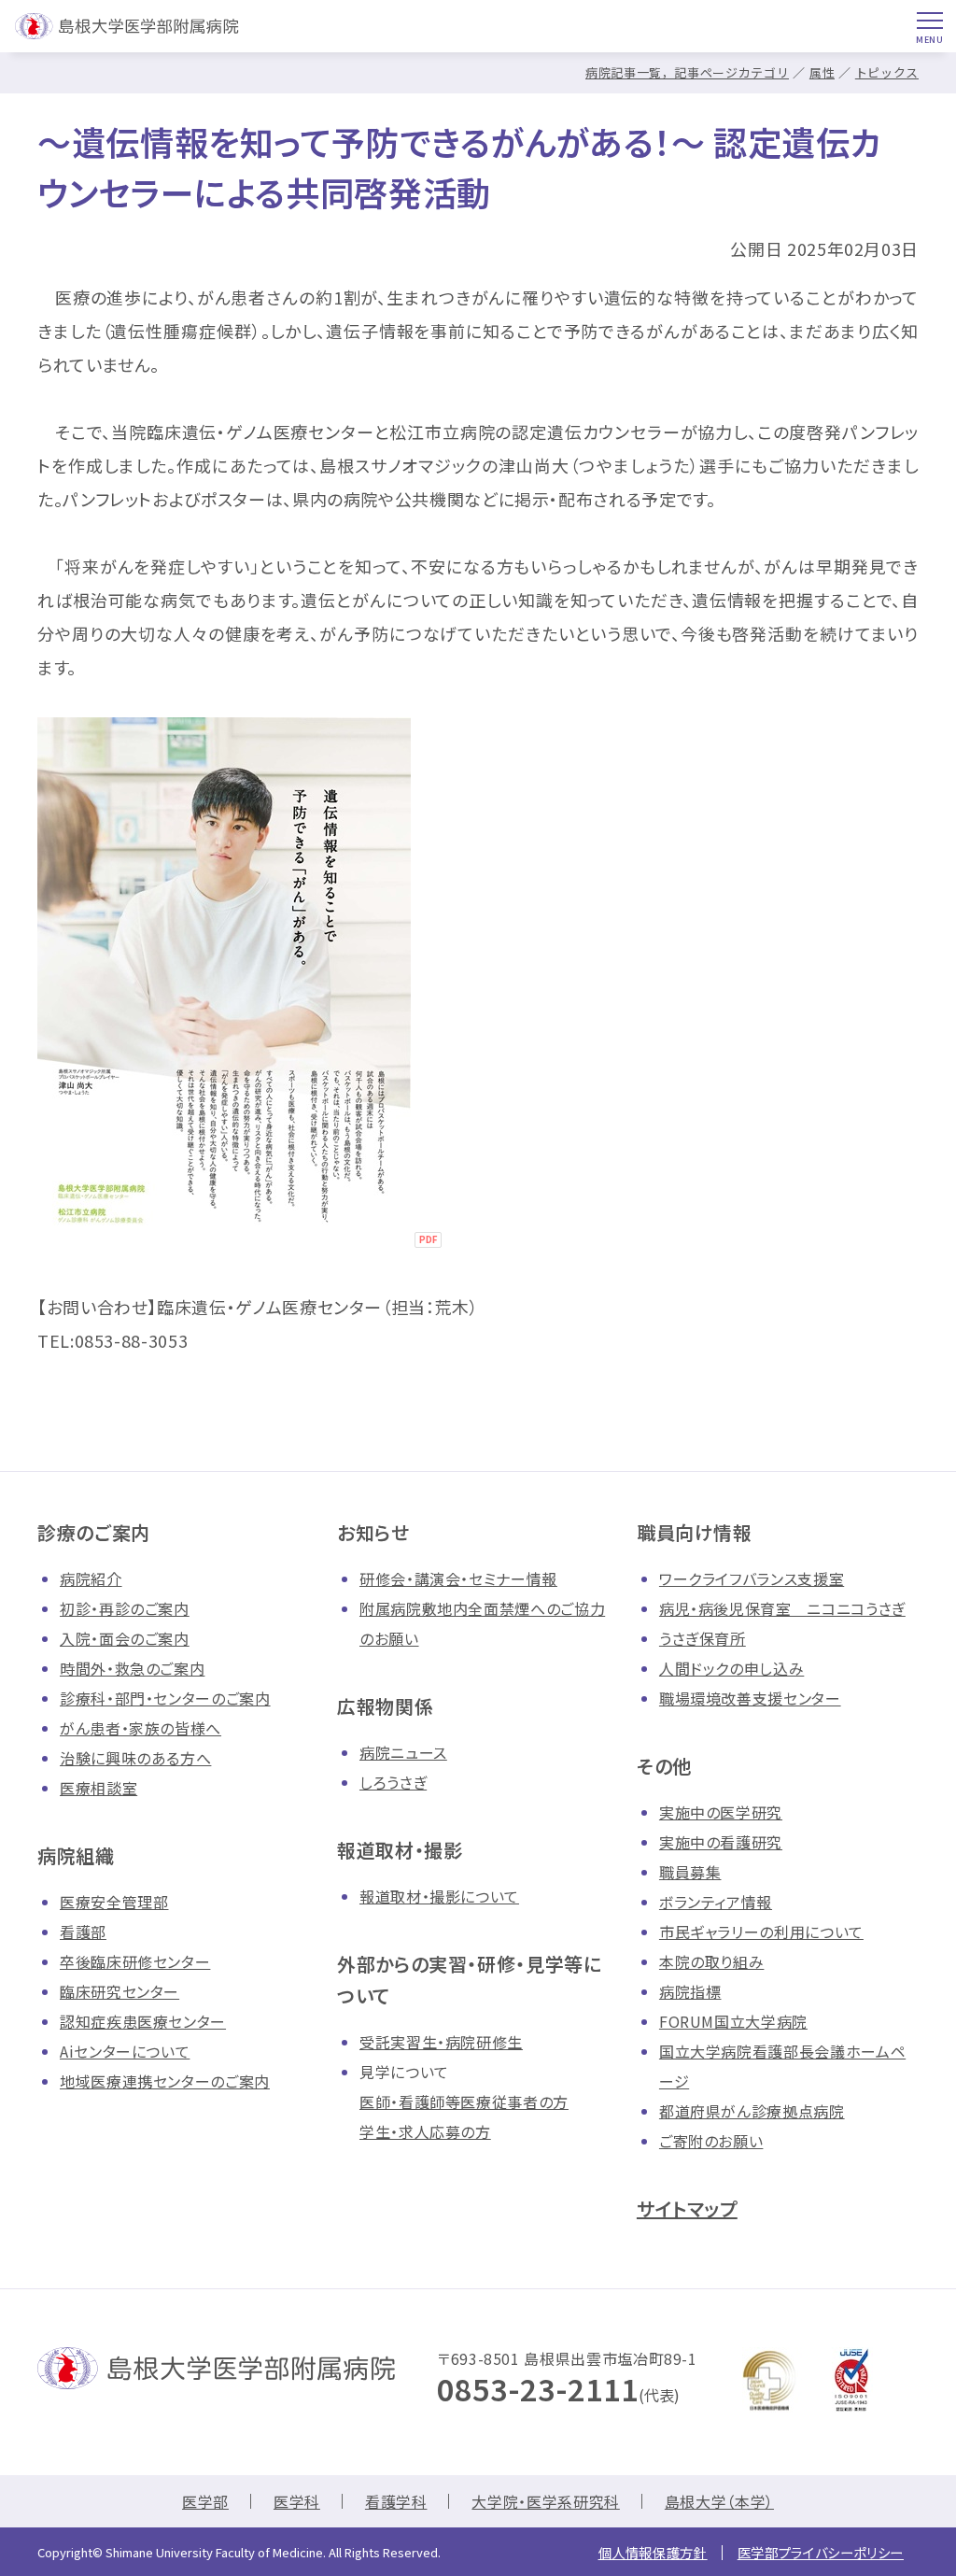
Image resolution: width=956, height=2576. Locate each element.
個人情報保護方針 (653, 2552)
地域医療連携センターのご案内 (165, 2081)
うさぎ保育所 (703, 1638)
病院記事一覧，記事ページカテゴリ (687, 72)
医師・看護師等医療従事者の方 (464, 2102)
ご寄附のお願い (711, 2141)
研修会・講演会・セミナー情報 (458, 1578)
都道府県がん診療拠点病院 (752, 2111)
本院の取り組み (711, 1961)
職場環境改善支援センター (750, 1698)
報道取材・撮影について (439, 1896)
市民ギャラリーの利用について (761, 1932)
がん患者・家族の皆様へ (141, 1728)
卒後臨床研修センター (135, 1961)
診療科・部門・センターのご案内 (165, 1698)
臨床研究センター (119, 1991)
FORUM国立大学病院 (733, 2021)
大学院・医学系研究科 (545, 2501)
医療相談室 (98, 1788)
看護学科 (396, 2501)
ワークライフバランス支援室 (752, 1578)
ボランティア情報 (716, 1902)
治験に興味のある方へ (135, 1758)
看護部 (83, 1932)
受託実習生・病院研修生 (441, 2042)
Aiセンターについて (125, 2051)
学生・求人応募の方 (425, 2131)
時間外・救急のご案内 (132, 1668)
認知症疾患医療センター (143, 2021)
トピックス (887, 72)
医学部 (205, 2501)
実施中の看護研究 (721, 1842)
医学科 (297, 2501)
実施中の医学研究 (721, 1812)
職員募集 (690, 1872)
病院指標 (690, 1991)
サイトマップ (687, 2208)
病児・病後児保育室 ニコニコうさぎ (782, 1608)
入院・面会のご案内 (125, 1638)
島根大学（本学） (719, 2501)
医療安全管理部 (114, 1902)
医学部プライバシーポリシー (821, 2552)
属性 (822, 72)
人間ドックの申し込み (731, 1668)
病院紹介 (91, 1578)
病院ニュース (403, 1752)
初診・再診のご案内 (125, 1608)
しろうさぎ (393, 1782)
